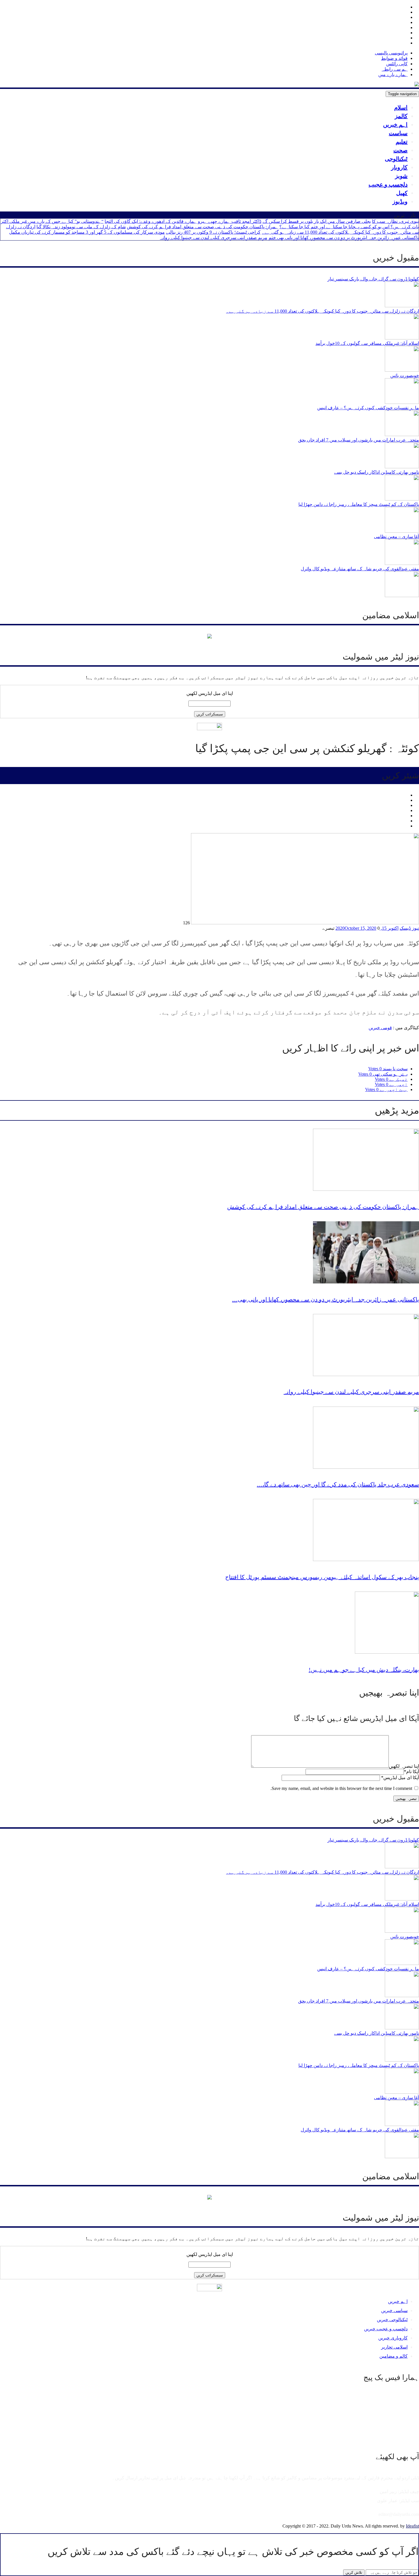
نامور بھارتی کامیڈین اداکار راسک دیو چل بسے (377, 472)
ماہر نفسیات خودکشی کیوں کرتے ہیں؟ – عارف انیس (368, 408)
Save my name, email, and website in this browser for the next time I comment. (341, 1788)
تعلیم (402, 142)
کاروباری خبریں (393, 2338)
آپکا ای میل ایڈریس (400, 1778)
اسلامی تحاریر (394, 2347)
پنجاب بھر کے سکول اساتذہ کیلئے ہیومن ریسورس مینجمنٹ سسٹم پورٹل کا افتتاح (322, 1577)
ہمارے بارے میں (393, 75)
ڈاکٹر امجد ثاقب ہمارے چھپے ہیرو (230, 221)
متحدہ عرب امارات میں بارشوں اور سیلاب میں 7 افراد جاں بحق (359, 440)
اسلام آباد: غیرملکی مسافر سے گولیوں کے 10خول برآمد (367, 343)
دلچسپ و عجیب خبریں (386, 2329)
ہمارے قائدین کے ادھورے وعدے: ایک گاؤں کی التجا (151, 221)
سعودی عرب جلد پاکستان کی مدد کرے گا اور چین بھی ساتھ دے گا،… (338, 1484)
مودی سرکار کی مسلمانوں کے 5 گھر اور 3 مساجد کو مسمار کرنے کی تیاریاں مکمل (87, 232)
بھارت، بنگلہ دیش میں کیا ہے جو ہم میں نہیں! (364, 1670)
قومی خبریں (380, 1028)
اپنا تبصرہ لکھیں (404, 1766)
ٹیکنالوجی (396, 159)
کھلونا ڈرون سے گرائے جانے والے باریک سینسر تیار (373, 279)
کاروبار (399, 167)
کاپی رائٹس (397, 64)
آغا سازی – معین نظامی (396, 537)
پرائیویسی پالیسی (391, 53)
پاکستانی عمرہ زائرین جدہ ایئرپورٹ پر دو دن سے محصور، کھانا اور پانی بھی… (326, 1299)
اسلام (401, 107)
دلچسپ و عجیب (388, 184)
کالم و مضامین (393, 2356)
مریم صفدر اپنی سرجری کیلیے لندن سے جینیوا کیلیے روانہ (214, 238)
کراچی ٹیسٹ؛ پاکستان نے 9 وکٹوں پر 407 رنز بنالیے (213, 232)
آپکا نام (411, 1772)
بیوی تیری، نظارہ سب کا (395, 221)
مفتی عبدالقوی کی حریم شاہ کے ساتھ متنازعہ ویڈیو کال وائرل (360, 569)
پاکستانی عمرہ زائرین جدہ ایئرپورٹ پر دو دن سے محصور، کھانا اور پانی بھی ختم (344, 238)
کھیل (402, 193)
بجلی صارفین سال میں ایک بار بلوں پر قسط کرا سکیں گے (317, 221)
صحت (400, 150)
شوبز (401, 176)
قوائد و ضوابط (394, 58)
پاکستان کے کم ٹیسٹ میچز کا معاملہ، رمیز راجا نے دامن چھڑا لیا (359, 504)
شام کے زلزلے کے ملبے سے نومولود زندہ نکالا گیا (81, 227)
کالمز (401, 116)
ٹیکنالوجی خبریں (392, 2320)
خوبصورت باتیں (405, 376)
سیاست (398, 133)
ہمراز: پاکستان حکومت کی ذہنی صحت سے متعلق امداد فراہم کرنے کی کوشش (203, 227)
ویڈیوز (400, 202)
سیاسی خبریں (394, 2311)
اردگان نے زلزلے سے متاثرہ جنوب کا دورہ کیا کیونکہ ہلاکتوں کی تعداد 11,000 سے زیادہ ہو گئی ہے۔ (323, 311)
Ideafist (412, 2526)
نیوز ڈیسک (409, 928)
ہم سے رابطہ (395, 69)
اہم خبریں (395, 125)
